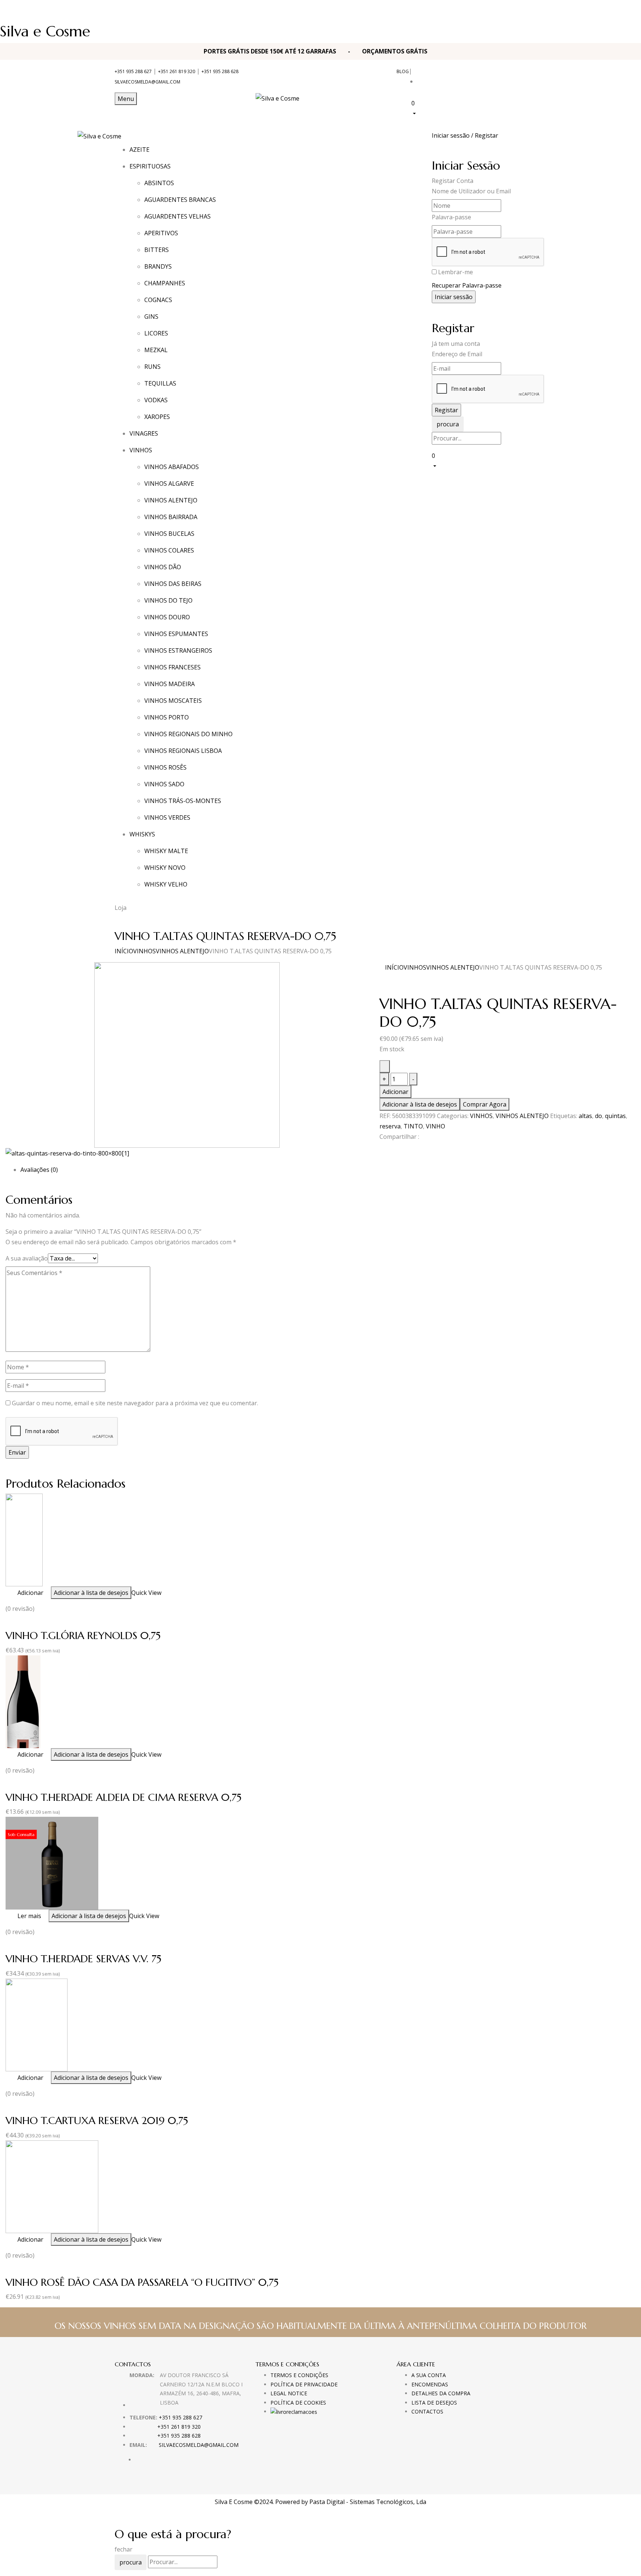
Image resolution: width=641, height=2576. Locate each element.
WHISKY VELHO (166, 884)
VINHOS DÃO (163, 567)
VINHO (435, 1126)
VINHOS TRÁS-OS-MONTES (183, 801)
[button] (469, 108)
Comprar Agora (485, 1104)
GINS (151, 317)
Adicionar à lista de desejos (420, 1104)
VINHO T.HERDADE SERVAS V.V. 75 (83, 1959)
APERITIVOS (161, 233)
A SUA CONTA (429, 2375)
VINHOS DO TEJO (168, 600)
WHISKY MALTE (166, 851)
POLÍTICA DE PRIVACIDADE (304, 2384)
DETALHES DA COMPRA (441, 2393)
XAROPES (157, 417)
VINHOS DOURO (167, 617)
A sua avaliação (27, 1258)
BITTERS (157, 250)
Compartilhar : (399, 1137)
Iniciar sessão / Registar (465, 135)
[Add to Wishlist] (385, 1066)
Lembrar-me (456, 272)
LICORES (156, 333)
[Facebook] (382, 1150)
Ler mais (29, 1916)
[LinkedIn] (391, 1150)
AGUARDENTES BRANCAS (180, 200)
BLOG (403, 71)
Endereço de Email (457, 354)
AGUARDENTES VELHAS (177, 216)
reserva (390, 1126)
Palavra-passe (451, 217)
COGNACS (158, 300)
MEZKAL (156, 350)
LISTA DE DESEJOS (434, 2403)
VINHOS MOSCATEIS (173, 701)
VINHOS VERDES (167, 817)
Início (124, 951)
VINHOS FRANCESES (172, 667)
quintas (615, 1116)
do (599, 1116)
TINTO (413, 1126)
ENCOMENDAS (430, 2384)
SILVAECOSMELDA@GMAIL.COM (147, 82)
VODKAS (156, 400)
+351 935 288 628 (220, 71)
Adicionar (395, 1092)
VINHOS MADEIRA (170, 684)
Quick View (146, 1593)
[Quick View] (14, 1593)
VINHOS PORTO (167, 717)
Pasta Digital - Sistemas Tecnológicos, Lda (368, 2502)
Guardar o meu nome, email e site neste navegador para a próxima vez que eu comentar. (135, 1403)
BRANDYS (158, 266)
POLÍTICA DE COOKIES (298, 2403)
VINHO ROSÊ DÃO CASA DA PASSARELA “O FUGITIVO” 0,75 (142, 2282)
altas (585, 1116)
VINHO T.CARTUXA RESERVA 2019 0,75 (97, 2121)
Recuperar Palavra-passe (467, 285)
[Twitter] (386, 1150)
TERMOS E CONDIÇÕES (299, 2375)
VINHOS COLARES (169, 550)
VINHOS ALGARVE (169, 484)
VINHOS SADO (164, 784)
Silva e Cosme (45, 31)
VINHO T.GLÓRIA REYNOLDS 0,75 (83, 1636)
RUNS (152, 367)
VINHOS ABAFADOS (172, 467)
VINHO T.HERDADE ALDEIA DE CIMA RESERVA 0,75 (124, 1797)
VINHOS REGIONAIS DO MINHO (188, 734)
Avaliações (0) (39, 1170)
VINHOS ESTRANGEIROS (178, 650)
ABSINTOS (159, 183)
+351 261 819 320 (177, 71)
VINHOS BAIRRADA (171, 517)
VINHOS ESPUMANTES (176, 634)
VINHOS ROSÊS (165, 767)
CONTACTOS (427, 2411)
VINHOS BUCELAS (169, 534)
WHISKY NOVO (165, 868)
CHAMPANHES (165, 283)
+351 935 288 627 (133, 71)
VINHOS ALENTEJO (171, 500)
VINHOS (144, 951)
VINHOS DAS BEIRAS (173, 584)
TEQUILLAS (160, 383)
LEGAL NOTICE (289, 2393)
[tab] (328, 1170)
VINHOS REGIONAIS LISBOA (183, 751)
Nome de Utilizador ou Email (471, 191)
